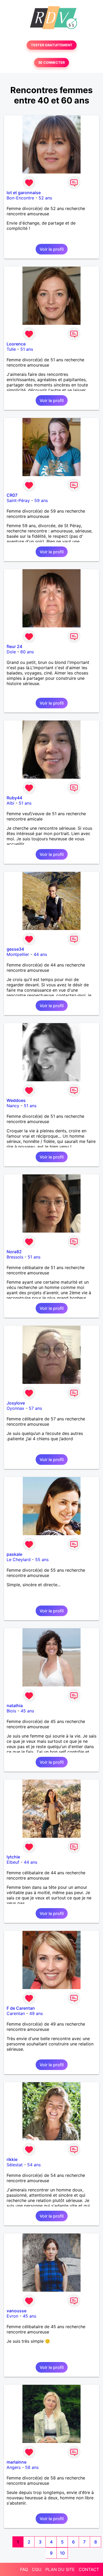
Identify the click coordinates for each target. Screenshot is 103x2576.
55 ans (42, 1560)
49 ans (36, 2013)
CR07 (12, 495)
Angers (14, 2467)
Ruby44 (14, 798)
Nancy (13, 1106)
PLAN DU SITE (60, 2569)
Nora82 (14, 1252)
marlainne (17, 2462)
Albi (10, 803)
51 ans (27, 349)
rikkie (12, 2159)
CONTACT (89, 2569)
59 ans (41, 500)
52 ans (45, 198)
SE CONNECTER (51, 63)
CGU (37, 2569)
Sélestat (15, 2165)
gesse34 (15, 949)
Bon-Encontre (20, 198)
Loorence (16, 344)
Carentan (16, 2013)
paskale (14, 1554)
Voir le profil (52, 249)
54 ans (34, 2165)
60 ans (27, 652)
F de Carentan (21, 2008)
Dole (11, 652)
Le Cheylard (19, 1560)
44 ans (40, 954)
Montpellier (18, 954)
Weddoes (16, 1100)
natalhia (15, 1706)
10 (62, 2553)
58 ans (32, 2467)
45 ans (27, 1711)
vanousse (17, 2311)
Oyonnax (15, 1408)
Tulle (11, 349)
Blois (11, 1711)
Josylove (16, 1403)
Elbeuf (13, 1862)
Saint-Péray (18, 500)
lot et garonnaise (24, 193)
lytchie (13, 1857)
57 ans (35, 1408)
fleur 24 (14, 646)
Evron (12, 2316)
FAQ (24, 2569)
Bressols (15, 1257)
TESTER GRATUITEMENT (52, 45)
